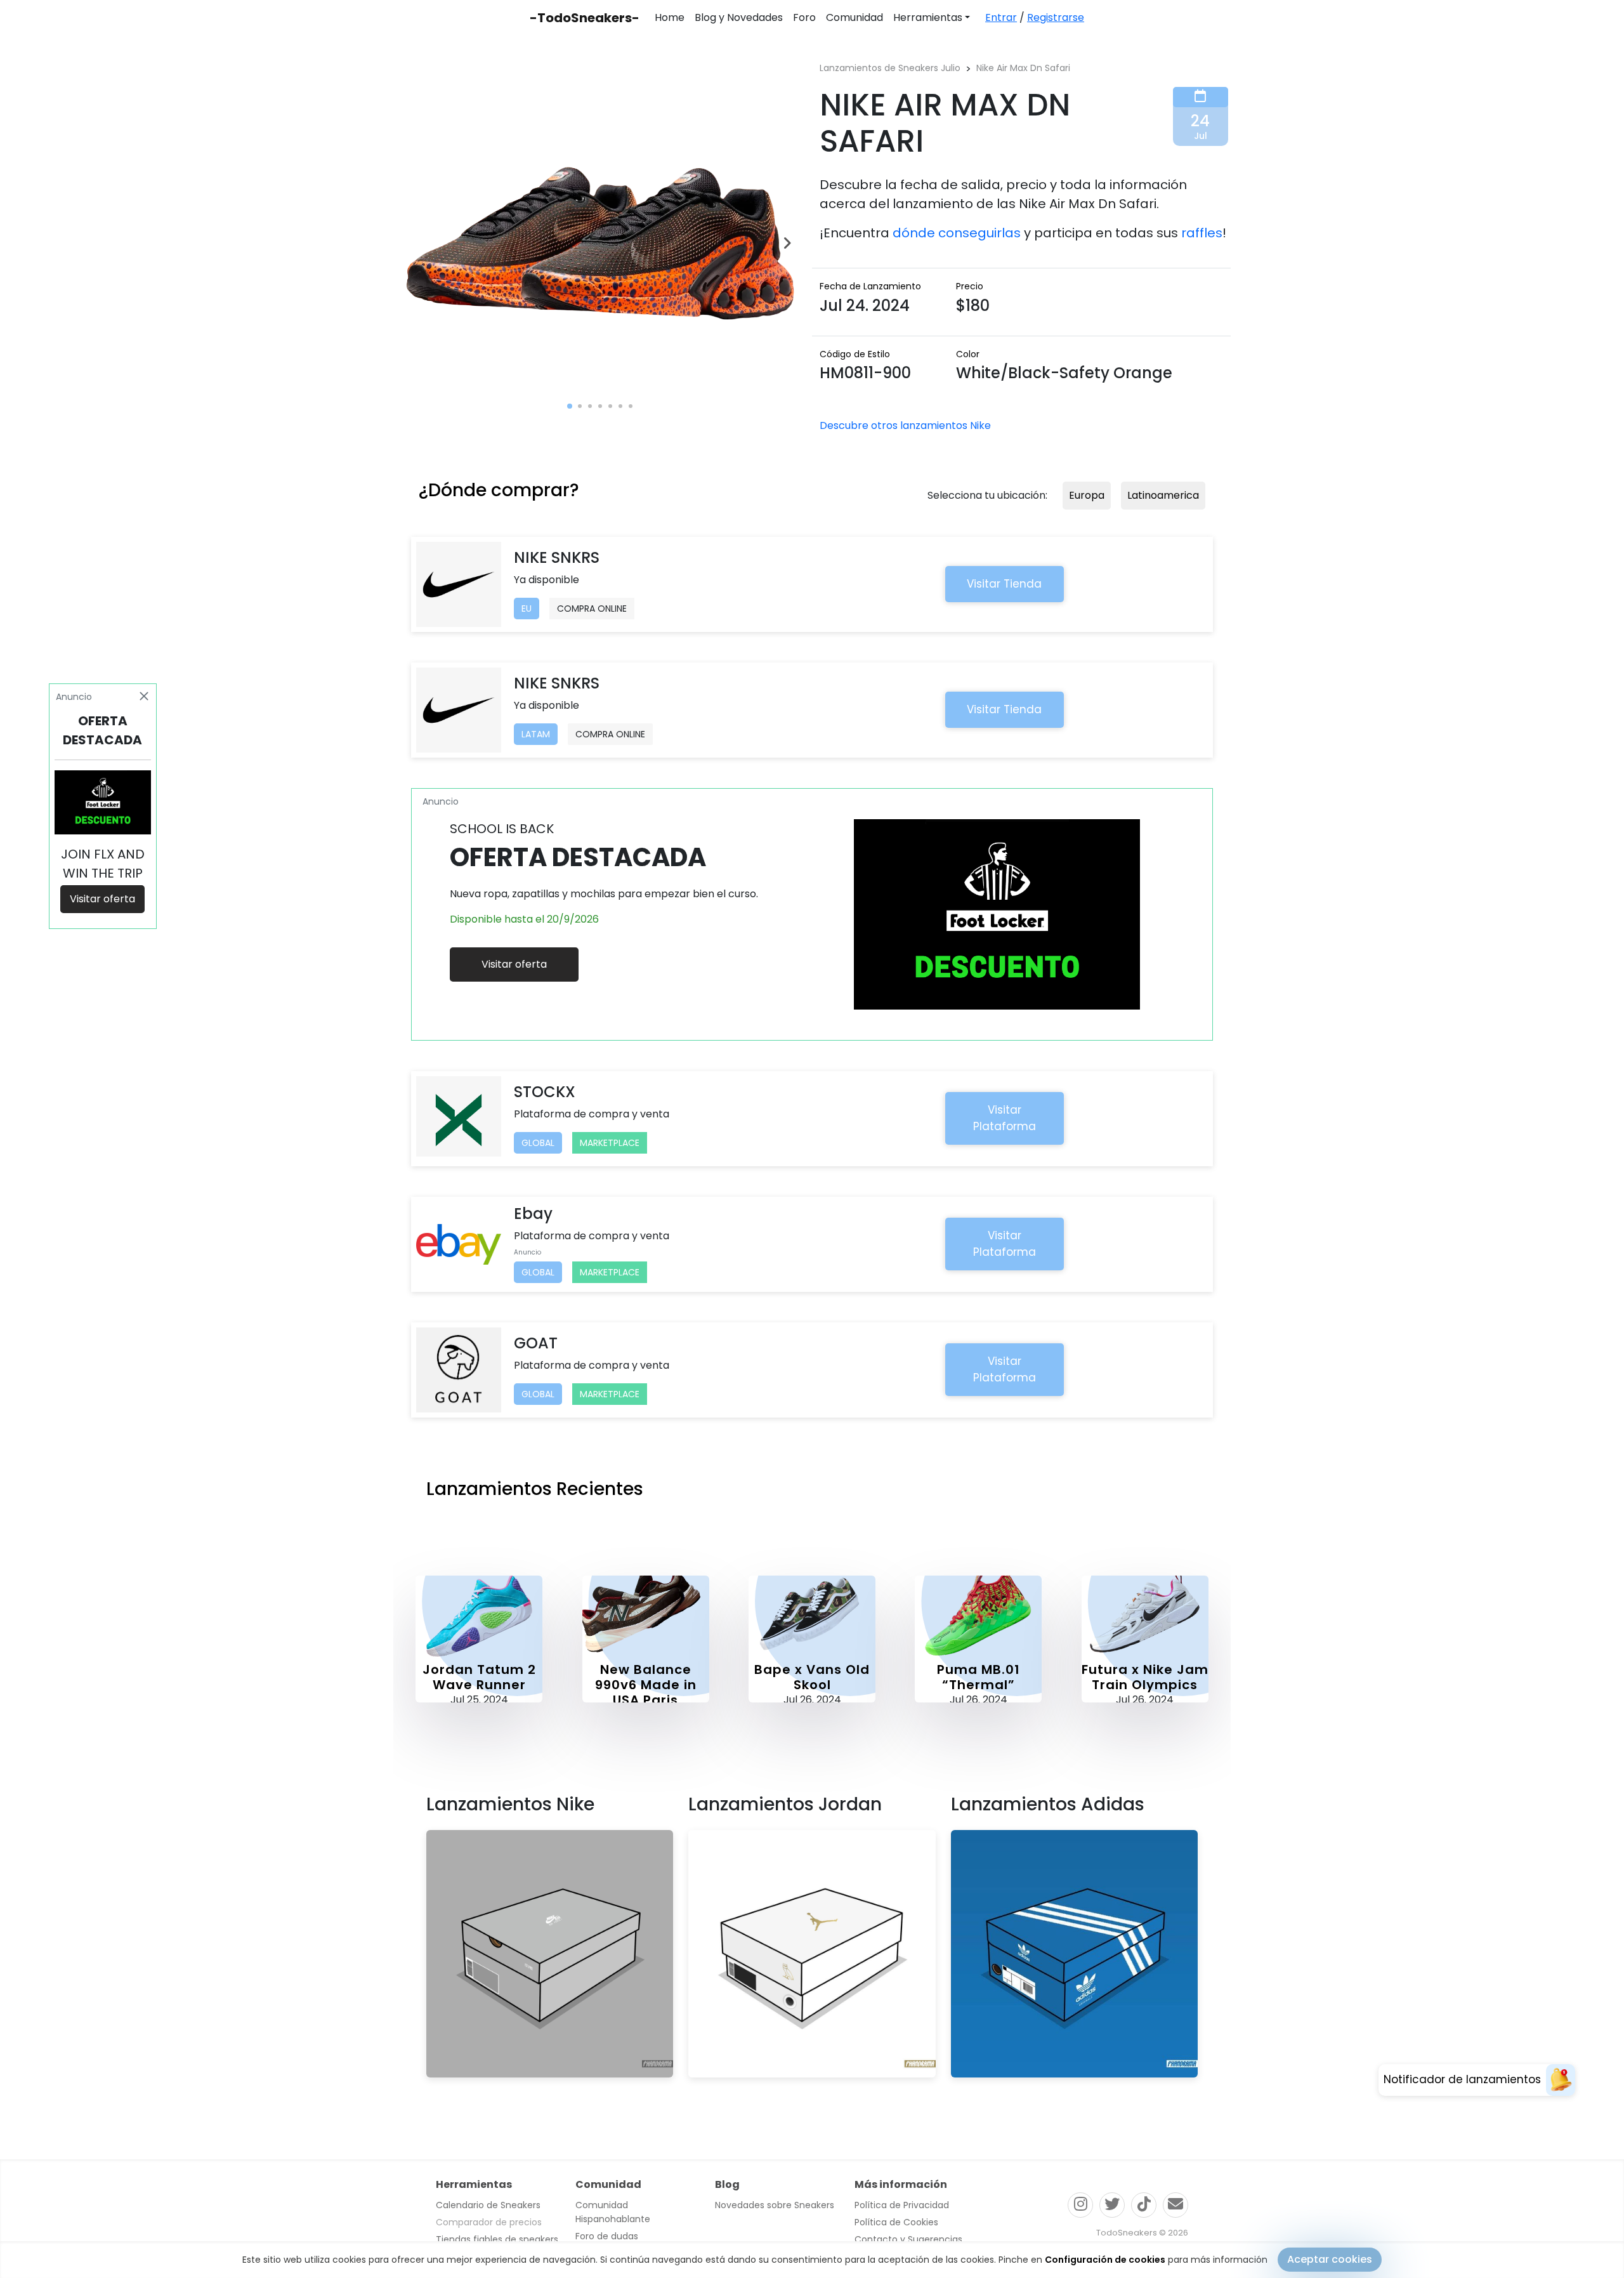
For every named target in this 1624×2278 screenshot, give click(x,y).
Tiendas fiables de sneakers (497, 2239)
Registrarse (1056, 17)
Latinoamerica (1163, 495)
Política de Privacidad (902, 2205)
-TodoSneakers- (585, 18)
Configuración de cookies (1105, 2260)
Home (670, 17)
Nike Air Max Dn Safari (1023, 68)
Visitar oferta (514, 964)
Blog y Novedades (739, 17)
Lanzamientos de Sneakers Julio (890, 68)
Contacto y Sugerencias (908, 2239)
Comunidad (855, 17)
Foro (804, 17)
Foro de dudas (607, 2236)
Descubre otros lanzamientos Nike (905, 425)
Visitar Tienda (1004, 584)
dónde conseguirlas (957, 233)
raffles (1202, 233)
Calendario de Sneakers (488, 2205)
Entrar (1001, 17)
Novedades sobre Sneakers (775, 2205)
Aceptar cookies (1330, 2259)
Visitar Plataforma (1005, 1118)
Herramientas (928, 17)
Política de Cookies (896, 2222)
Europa (1087, 495)
